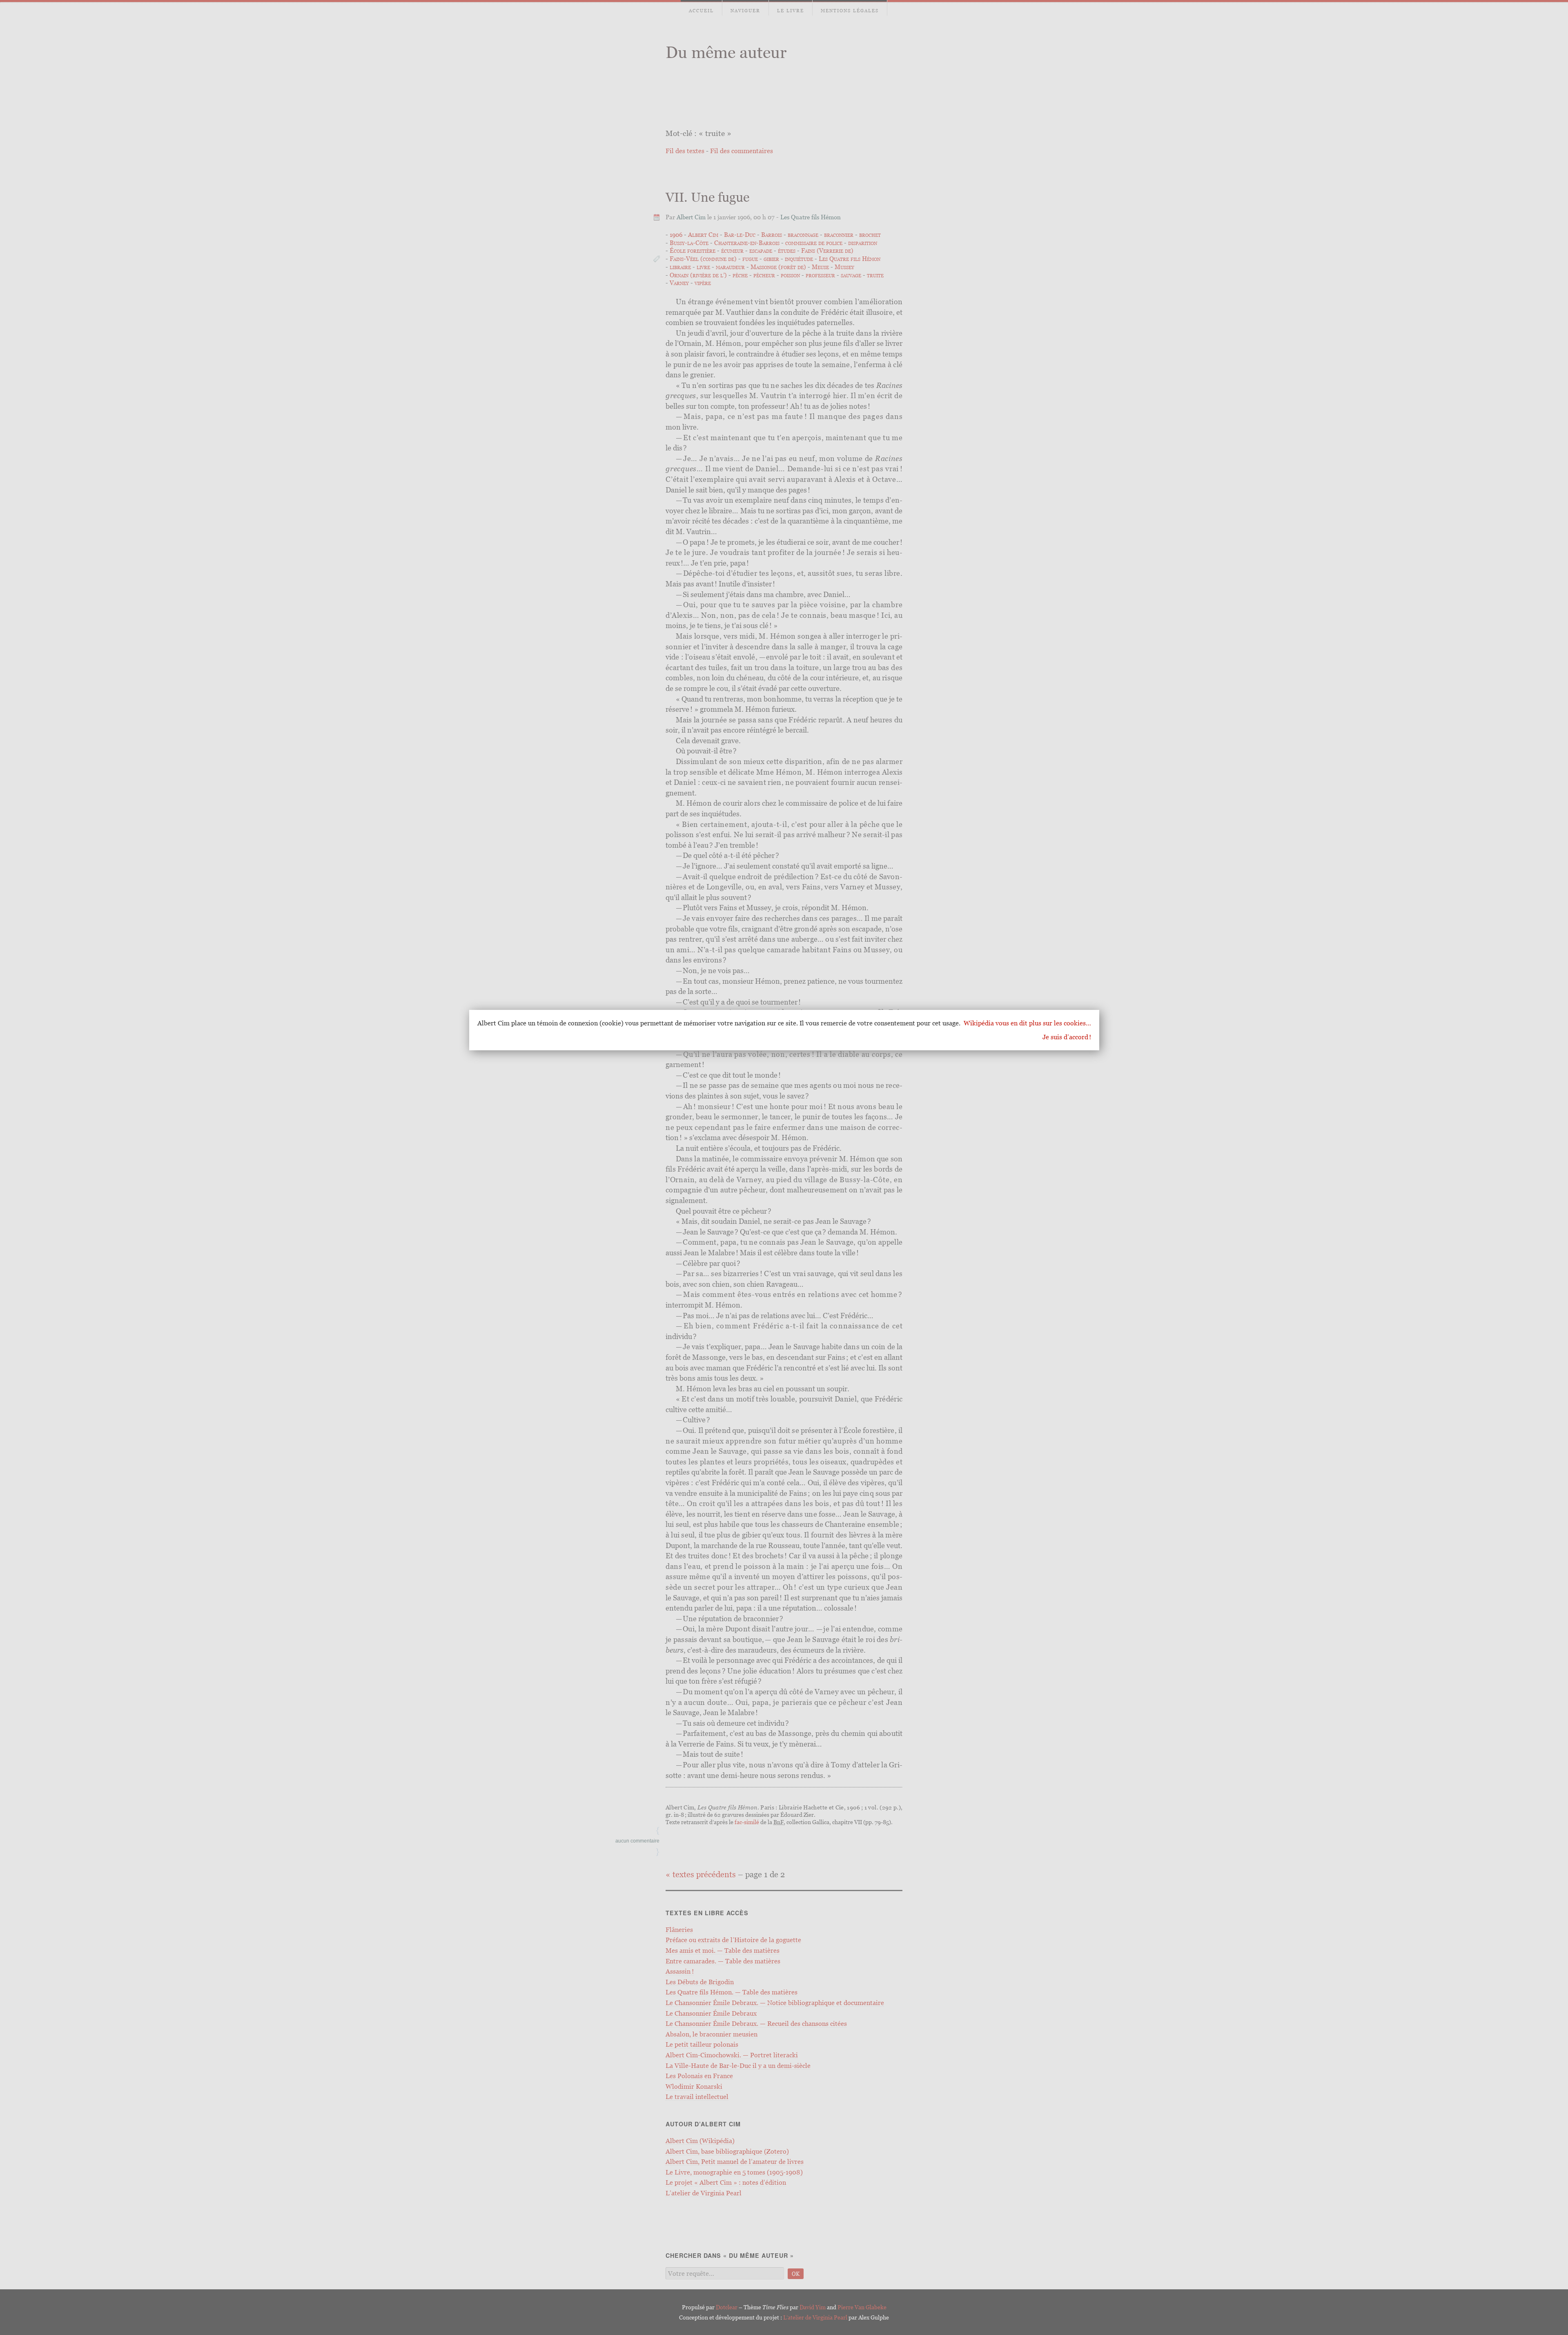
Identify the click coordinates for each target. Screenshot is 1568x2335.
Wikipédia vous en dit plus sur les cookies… (1027, 1023)
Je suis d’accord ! (1067, 1037)
